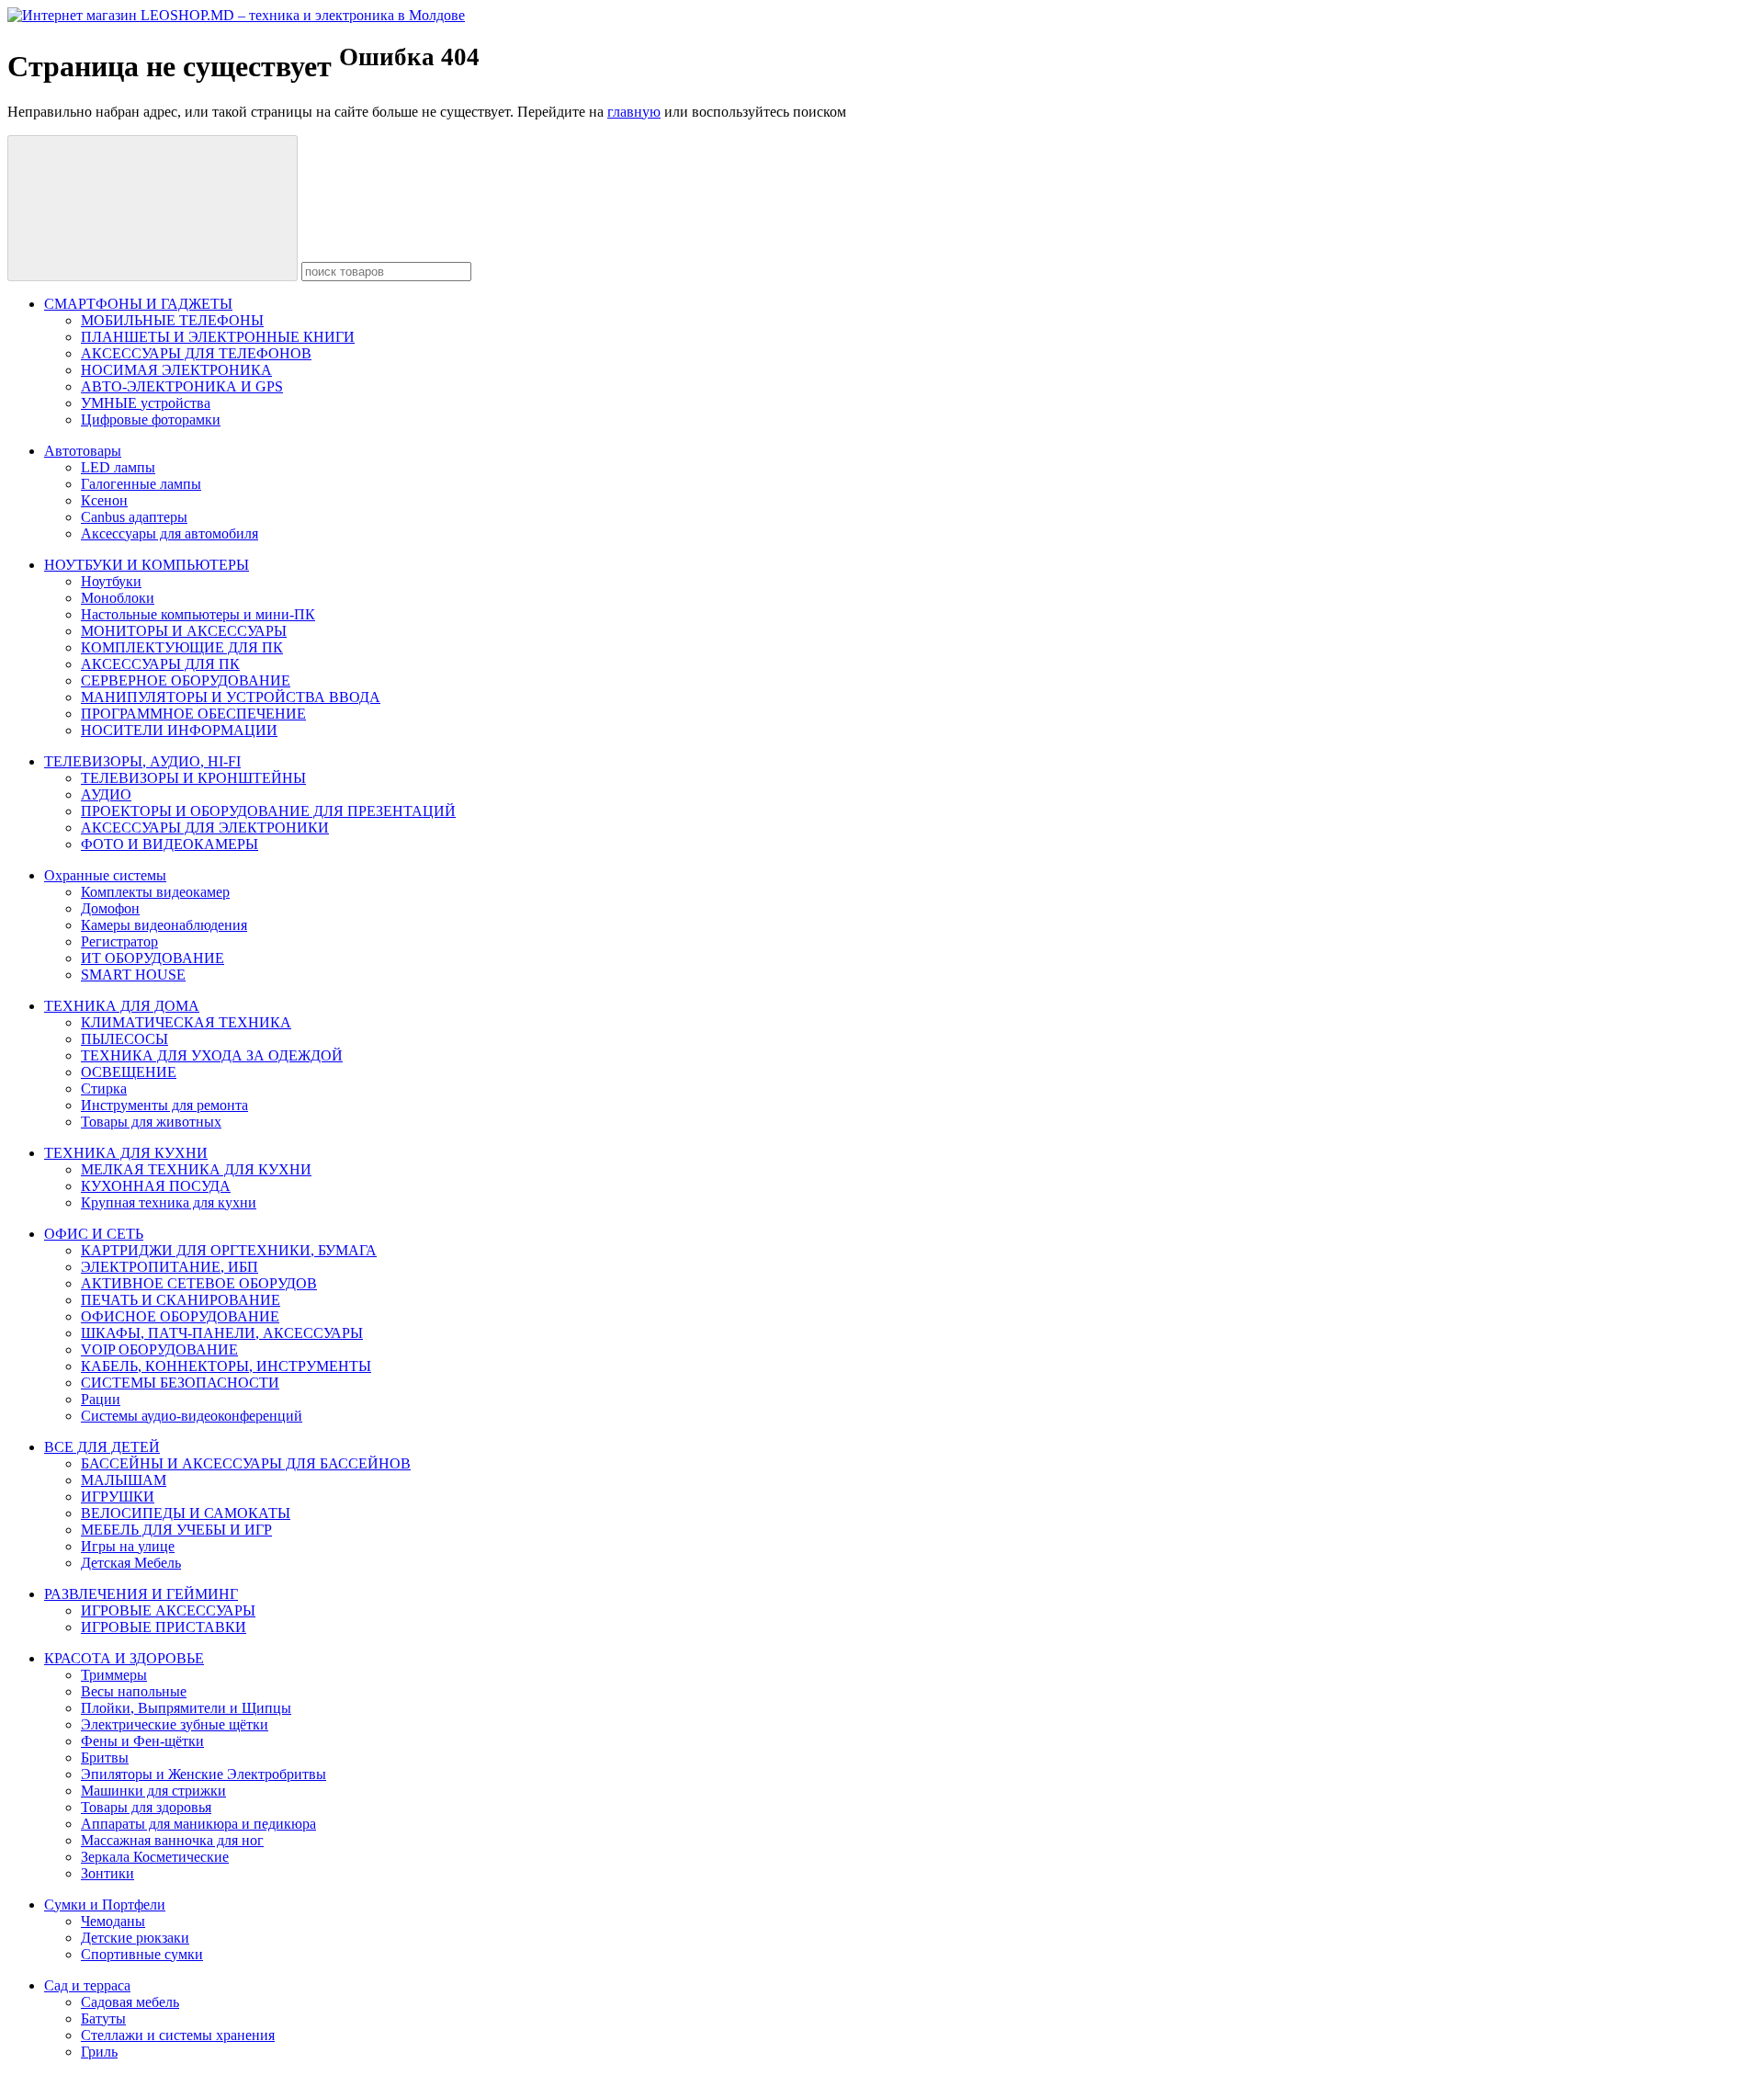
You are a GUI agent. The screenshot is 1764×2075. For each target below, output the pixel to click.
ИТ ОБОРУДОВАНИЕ (153, 958)
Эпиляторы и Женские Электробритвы (204, 1774)
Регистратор (119, 941)
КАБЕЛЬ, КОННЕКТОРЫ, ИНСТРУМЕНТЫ (226, 1366)
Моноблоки (118, 598)
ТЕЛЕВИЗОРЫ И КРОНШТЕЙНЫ (193, 778)
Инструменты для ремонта (164, 1105)
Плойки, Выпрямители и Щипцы (186, 1708)
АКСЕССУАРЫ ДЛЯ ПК (160, 664)
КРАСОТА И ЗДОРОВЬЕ (124, 1658)
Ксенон (104, 500)
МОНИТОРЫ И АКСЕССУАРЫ (184, 631)
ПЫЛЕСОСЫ (124, 1039)
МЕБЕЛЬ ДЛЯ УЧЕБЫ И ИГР (176, 1530)
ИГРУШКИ (118, 1497)
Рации (101, 1399)
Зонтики (107, 1873)
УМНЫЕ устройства (146, 403)
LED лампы (118, 467)
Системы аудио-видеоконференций (192, 1416)
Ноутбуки (111, 581)
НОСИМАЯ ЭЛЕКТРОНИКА (176, 370)
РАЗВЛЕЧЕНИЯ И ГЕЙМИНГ (141, 1594)
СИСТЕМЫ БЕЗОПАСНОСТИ (180, 1383)
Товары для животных (151, 1122)
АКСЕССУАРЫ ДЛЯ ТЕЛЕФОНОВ (196, 353)
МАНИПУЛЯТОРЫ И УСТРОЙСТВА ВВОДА (231, 697)
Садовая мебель (130, 2002)
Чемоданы (113, 1921)
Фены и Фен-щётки (142, 1741)
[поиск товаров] (153, 208)
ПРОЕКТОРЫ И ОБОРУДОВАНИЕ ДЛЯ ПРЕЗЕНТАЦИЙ (268, 811)
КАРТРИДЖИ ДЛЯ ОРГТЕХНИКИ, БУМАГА (229, 1250)
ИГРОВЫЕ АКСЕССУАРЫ (168, 1610)
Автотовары (83, 451)
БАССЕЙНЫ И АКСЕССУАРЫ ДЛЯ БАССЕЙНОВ (246, 1463)
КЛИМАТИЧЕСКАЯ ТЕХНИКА (186, 1022)
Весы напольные (134, 1691)
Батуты (103, 2018)
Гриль (99, 2052)
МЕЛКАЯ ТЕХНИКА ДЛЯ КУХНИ (196, 1169)
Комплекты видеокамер (155, 892)
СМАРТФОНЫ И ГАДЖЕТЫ (138, 304)
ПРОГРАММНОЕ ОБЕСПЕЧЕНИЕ (193, 714)
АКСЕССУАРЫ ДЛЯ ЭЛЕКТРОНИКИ (205, 828)
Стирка (104, 1089)
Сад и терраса (87, 1985)
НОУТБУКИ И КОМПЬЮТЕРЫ (147, 565)
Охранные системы (105, 875)
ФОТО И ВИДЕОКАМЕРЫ (170, 844)
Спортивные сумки (142, 1954)
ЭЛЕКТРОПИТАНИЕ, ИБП (170, 1267)
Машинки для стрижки (153, 1791)
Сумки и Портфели (105, 1905)
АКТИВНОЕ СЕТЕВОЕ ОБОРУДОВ (199, 1283)
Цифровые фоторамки (151, 420)
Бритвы (105, 1758)
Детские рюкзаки (135, 1938)
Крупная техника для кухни (169, 1202)
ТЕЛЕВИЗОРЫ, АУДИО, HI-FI (142, 761)
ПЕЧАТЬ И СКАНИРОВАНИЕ (181, 1300)
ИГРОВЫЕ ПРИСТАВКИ (164, 1627)
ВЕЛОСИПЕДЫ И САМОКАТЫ (186, 1513)
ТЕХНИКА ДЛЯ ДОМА (122, 1006)
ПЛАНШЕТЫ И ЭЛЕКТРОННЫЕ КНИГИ (218, 337)
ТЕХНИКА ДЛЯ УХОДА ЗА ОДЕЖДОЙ (212, 1055)
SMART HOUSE (133, 975)
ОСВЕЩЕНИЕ (129, 1072)
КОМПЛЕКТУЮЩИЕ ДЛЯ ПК (182, 647)
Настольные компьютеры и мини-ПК (198, 614)
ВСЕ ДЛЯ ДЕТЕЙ (102, 1447)
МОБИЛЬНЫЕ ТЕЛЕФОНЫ (172, 320)
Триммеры (114, 1675)
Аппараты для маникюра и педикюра (198, 1824)
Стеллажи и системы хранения (178, 2035)
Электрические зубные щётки (175, 1724)
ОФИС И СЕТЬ (94, 1234)
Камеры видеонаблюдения (164, 925)
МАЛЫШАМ (124, 1480)
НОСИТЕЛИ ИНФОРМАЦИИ (179, 730)
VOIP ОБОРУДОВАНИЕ (159, 1349)
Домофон (110, 908)
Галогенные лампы (141, 484)
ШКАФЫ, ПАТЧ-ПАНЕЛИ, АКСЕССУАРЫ (222, 1333)
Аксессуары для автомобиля (170, 533)
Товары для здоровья (146, 1807)
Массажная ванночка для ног (172, 1840)
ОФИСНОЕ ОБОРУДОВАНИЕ (180, 1316)
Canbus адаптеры (134, 517)
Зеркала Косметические (155, 1857)
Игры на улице (128, 1546)
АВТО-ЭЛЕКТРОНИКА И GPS (182, 386)
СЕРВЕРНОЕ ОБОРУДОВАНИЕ (186, 680)
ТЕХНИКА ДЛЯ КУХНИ (126, 1153)
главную (634, 112)
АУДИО (106, 794)
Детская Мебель (131, 1563)
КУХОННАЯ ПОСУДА (156, 1186)
